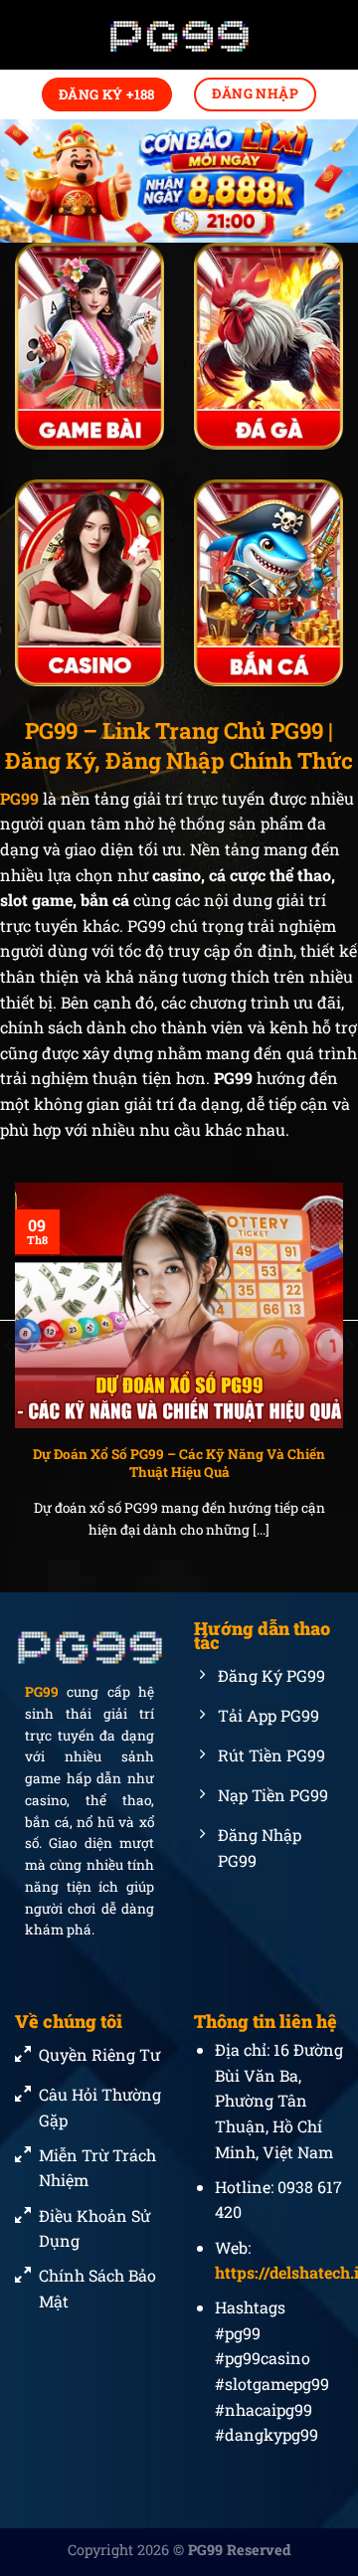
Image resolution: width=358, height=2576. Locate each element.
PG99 (42, 1692)
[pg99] (179, 35)
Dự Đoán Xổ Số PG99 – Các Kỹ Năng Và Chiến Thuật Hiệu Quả (179, 1464)
